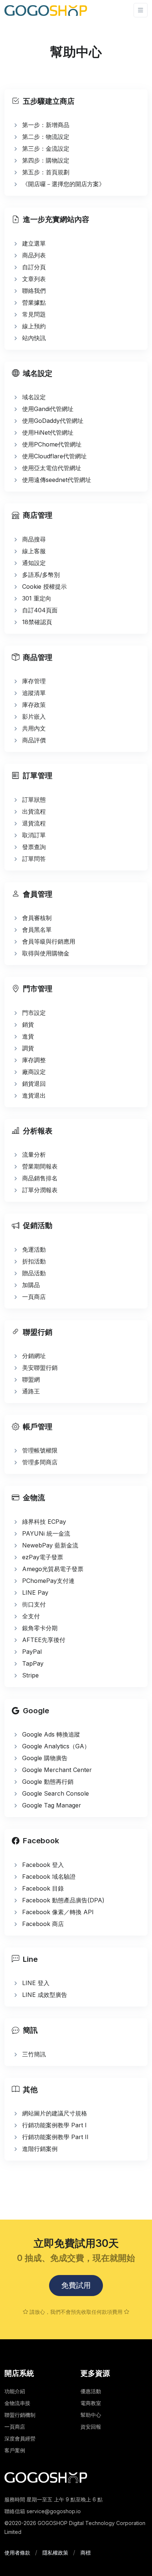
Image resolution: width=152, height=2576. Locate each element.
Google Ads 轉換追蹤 (51, 1734)
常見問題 (34, 314)
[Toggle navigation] (141, 10)
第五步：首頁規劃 (46, 172)
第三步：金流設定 (46, 148)
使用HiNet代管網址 (48, 432)
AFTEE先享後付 (44, 1640)
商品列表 (34, 255)
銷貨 (28, 1024)
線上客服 (34, 551)
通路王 (31, 1391)
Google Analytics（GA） (56, 1746)
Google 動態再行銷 (48, 1782)
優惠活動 (91, 2391)
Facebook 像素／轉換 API (58, 1912)
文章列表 (34, 279)
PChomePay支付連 (48, 1581)
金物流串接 (17, 2403)
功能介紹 (15, 2391)
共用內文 (34, 728)
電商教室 (91, 2403)
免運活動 (34, 1249)
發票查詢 (34, 847)
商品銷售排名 (40, 1178)
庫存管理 (34, 681)
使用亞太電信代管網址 (52, 468)
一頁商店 (34, 1297)
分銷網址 (34, 1356)
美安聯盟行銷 (40, 1368)
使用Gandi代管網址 (48, 409)
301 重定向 (37, 598)
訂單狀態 (34, 800)
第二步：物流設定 (46, 137)
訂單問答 (34, 859)
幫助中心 (91, 2415)
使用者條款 (17, 2553)
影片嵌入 (34, 716)
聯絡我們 (34, 291)
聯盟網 (31, 1379)
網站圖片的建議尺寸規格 (55, 2113)
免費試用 (76, 2285)
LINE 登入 (36, 1983)
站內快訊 (34, 338)
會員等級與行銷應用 (49, 941)
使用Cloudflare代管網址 (54, 456)
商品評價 (34, 740)
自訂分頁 (34, 267)
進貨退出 (34, 1095)
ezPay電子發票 (43, 1557)
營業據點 (34, 302)
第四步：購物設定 (46, 160)
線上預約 (34, 326)
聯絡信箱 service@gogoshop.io (43, 2511)
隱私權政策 (55, 2553)
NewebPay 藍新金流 (50, 1545)
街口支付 (34, 1604)
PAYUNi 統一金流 (46, 1533)
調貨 (28, 1048)
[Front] (46, 10)
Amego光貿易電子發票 (53, 1569)
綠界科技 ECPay (44, 1522)
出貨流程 (34, 811)
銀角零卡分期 (40, 1628)
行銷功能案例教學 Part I (54, 2125)
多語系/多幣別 (41, 575)
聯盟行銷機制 (20, 2415)
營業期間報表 (40, 1166)
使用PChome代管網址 (52, 444)
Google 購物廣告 (45, 1758)
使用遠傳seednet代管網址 (57, 480)
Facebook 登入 (43, 1865)
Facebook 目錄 (43, 1888)
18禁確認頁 (37, 622)
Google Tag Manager (52, 1805)
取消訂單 (34, 835)
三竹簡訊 (34, 2054)
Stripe (30, 1675)
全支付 (31, 1616)
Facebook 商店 (43, 1924)
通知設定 (34, 563)
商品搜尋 (34, 539)
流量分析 (34, 1154)
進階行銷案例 (40, 2149)
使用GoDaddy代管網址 (53, 421)
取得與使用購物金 (46, 953)
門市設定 (34, 1013)
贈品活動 (34, 1273)
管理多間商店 (40, 1462)
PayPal (32, 1652)
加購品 (31, 1285)
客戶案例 (15, 2450)
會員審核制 (37, 918)
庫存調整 (34, 1060)
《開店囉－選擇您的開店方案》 (63, 184)
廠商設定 (34, 1072)
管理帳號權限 (40, 1450)
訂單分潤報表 (40, 1190)
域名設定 (34, 397)
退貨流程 (34, 823)
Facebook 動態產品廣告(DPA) (63, 1900)
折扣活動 (34, 1261)
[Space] (46, 2477)
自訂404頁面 (40, 610)
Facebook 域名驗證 (49, 1877)
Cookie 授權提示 (44, 586)
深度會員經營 (20, 2438)
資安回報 (91, 2427)
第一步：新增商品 (46, 125)
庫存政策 (34, 705)
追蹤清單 (34, 693)
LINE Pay (35, 1593)
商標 (86, 2553)
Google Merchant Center (57, 1770)
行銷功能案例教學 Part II (55, 2137)
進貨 (28, 1036)
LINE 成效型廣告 (45, 1995)
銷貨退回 (34, 1084)
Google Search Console (56, 1793)
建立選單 (34, 243)
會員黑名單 (37, 930)
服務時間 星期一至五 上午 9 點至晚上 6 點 (53, 2499)
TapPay (33, 1663)
